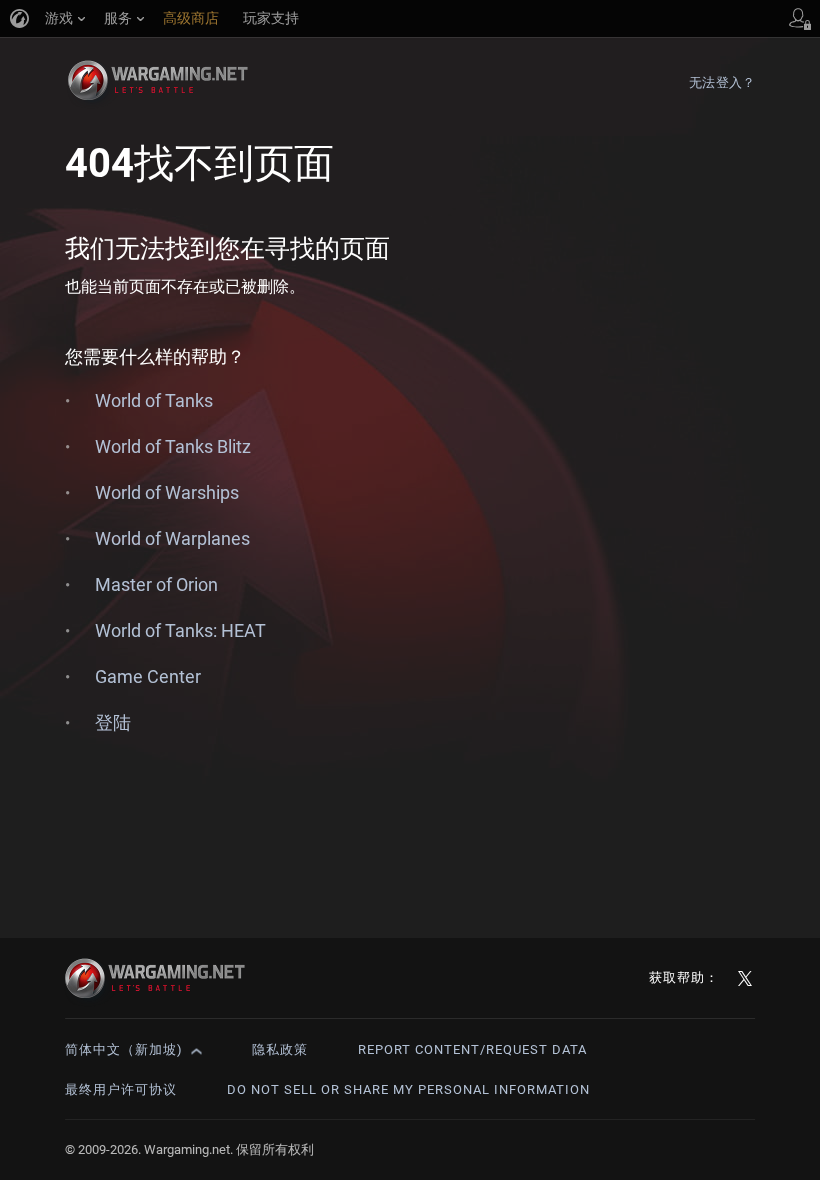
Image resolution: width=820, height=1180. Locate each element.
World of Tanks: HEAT (180, 630)
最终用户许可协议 (121, 1089)
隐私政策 (280, 1049)
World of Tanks (154, 400)
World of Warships (167, 492)
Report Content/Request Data (472, 1049)
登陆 (113, 722)
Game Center (148, 676)
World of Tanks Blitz (173, 446)
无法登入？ (722, 82)
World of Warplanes (172, 538)
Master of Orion (156, 584)
